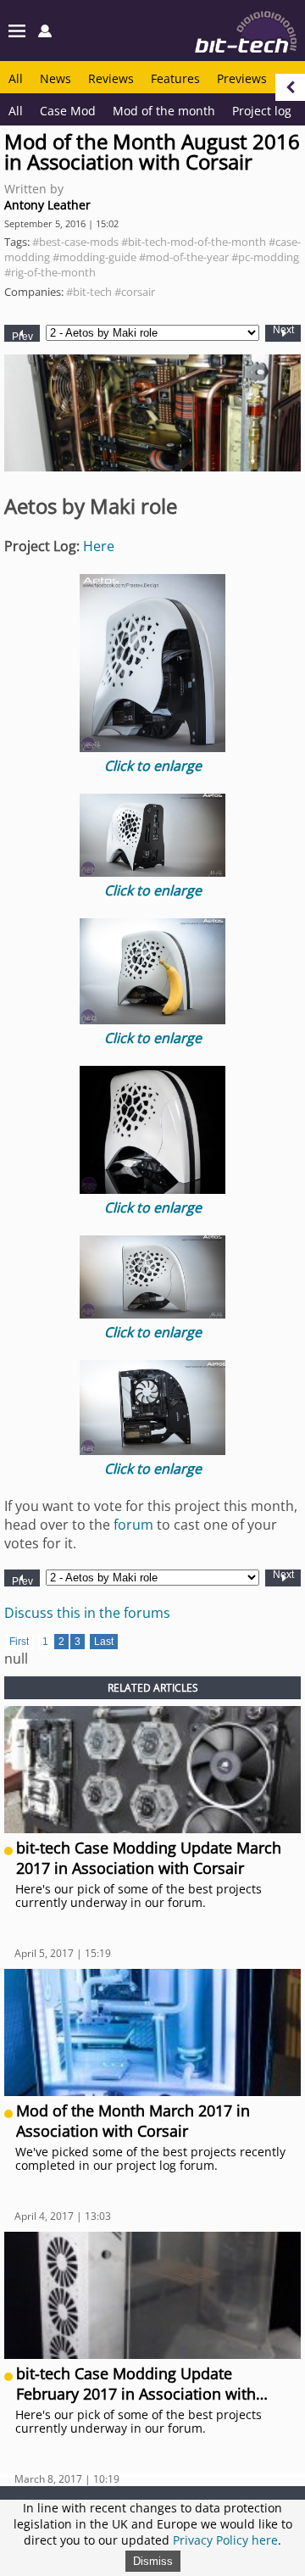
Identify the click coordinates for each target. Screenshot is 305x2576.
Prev (22, 336)
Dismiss (153, 2561)
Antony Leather (47, 205)
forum (133, 1525)
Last (104, 1642)
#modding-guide (94, 257)
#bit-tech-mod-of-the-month (194, 242)
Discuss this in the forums (87, 1613)
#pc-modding (265, 257)
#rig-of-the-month (50, 272)
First (19, 1642)
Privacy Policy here (225, 2540)
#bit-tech (89, 292)
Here (99, 546)
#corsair (135, 292)
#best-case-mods (75, 242)
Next (283, 330)
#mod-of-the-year (184, 257)
